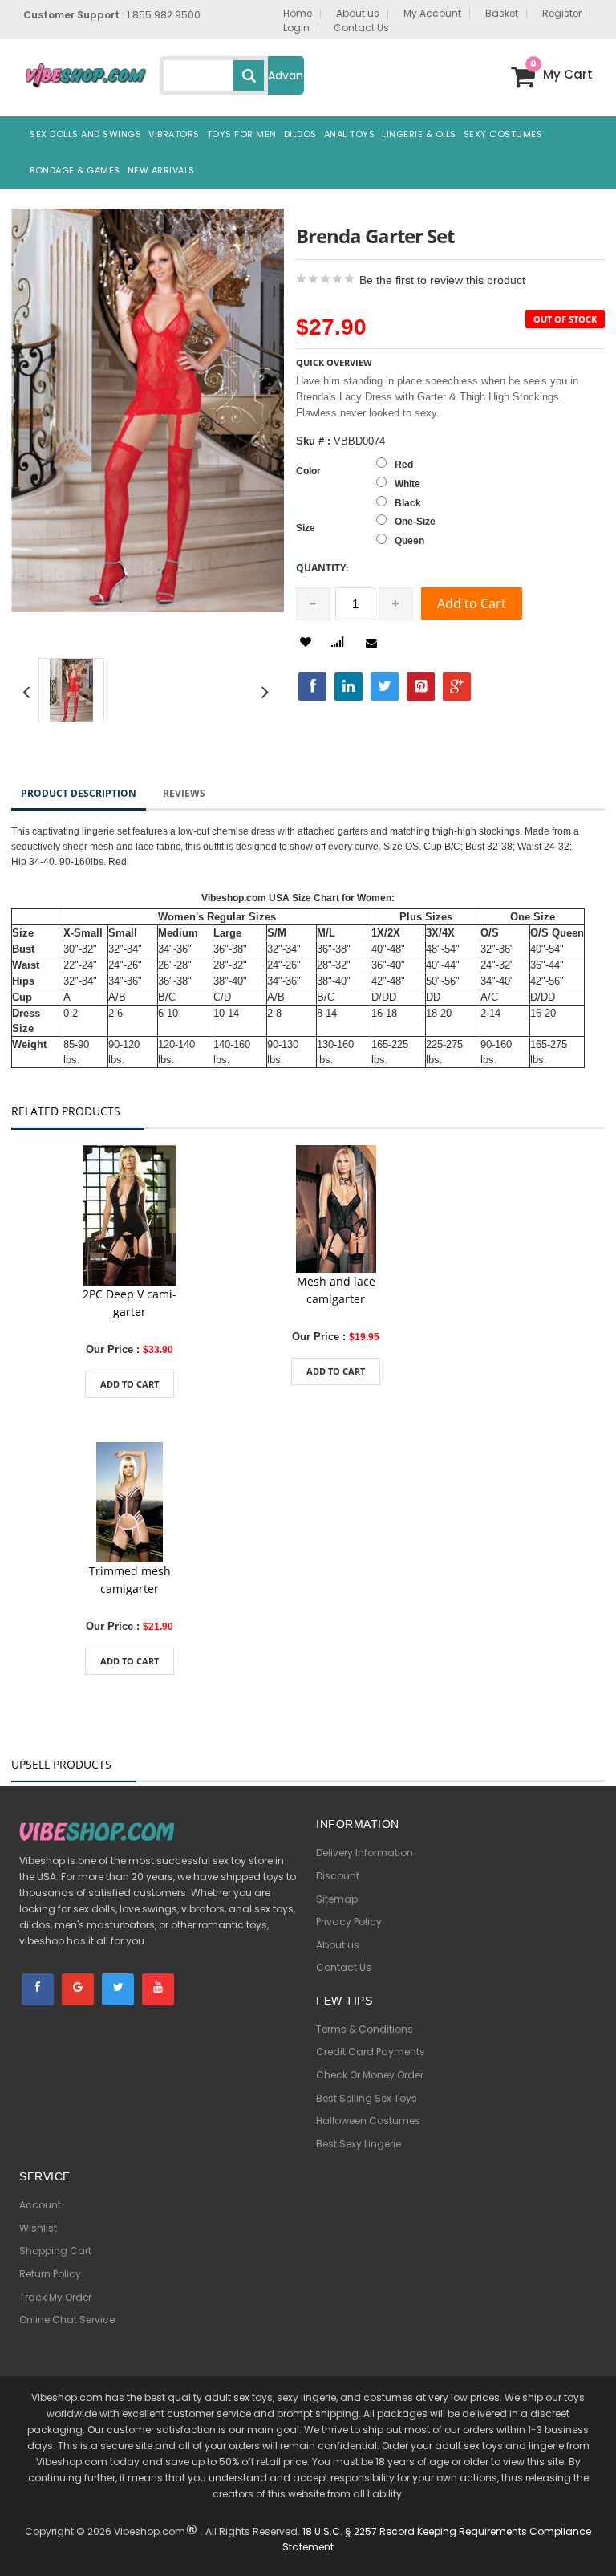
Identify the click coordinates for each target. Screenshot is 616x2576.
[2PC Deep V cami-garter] (130, 1215)
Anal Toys (350, 134)
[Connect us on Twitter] (118, 1989)
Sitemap (337, 1899)
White (407, 484)
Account (40, 2205)
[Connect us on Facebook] (38, 1989)
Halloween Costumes (368, 2121)
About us (338, 1945)
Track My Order (55, 2297)
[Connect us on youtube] (158, 1989)
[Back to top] (592, 2540)
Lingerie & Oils (419, 134)
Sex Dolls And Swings (85, 134)
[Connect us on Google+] (78, 1989)
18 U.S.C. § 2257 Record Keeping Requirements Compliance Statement (437, 2539)
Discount (338, 1876)
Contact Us (344, 1967)
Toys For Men (242, 134)
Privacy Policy (349, 1922)
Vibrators (174, 134)
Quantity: (322, 568)
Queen (409, 541)
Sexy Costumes (503, 134)
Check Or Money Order (370, 2075)
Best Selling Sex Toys (367, 2098)
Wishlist (38, 2228)
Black (408, 503)
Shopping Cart (55, 2251)
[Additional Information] (337, 640)
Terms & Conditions (365, 2029)
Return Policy (50, 2274)
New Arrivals (161, 170)
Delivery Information (365, 1853)
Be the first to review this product (442, 280)
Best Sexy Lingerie (359, 2144)
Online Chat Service (67, 2320)
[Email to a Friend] (374, 643)
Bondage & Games (75, 170)
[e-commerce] (85, 74)
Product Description (79, 793)
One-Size (415, 522)
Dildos (300, 134)
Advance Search (286, 81)
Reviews (184, 793)
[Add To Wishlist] (306, 642)
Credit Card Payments (371, 2052)
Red (404, 465)
